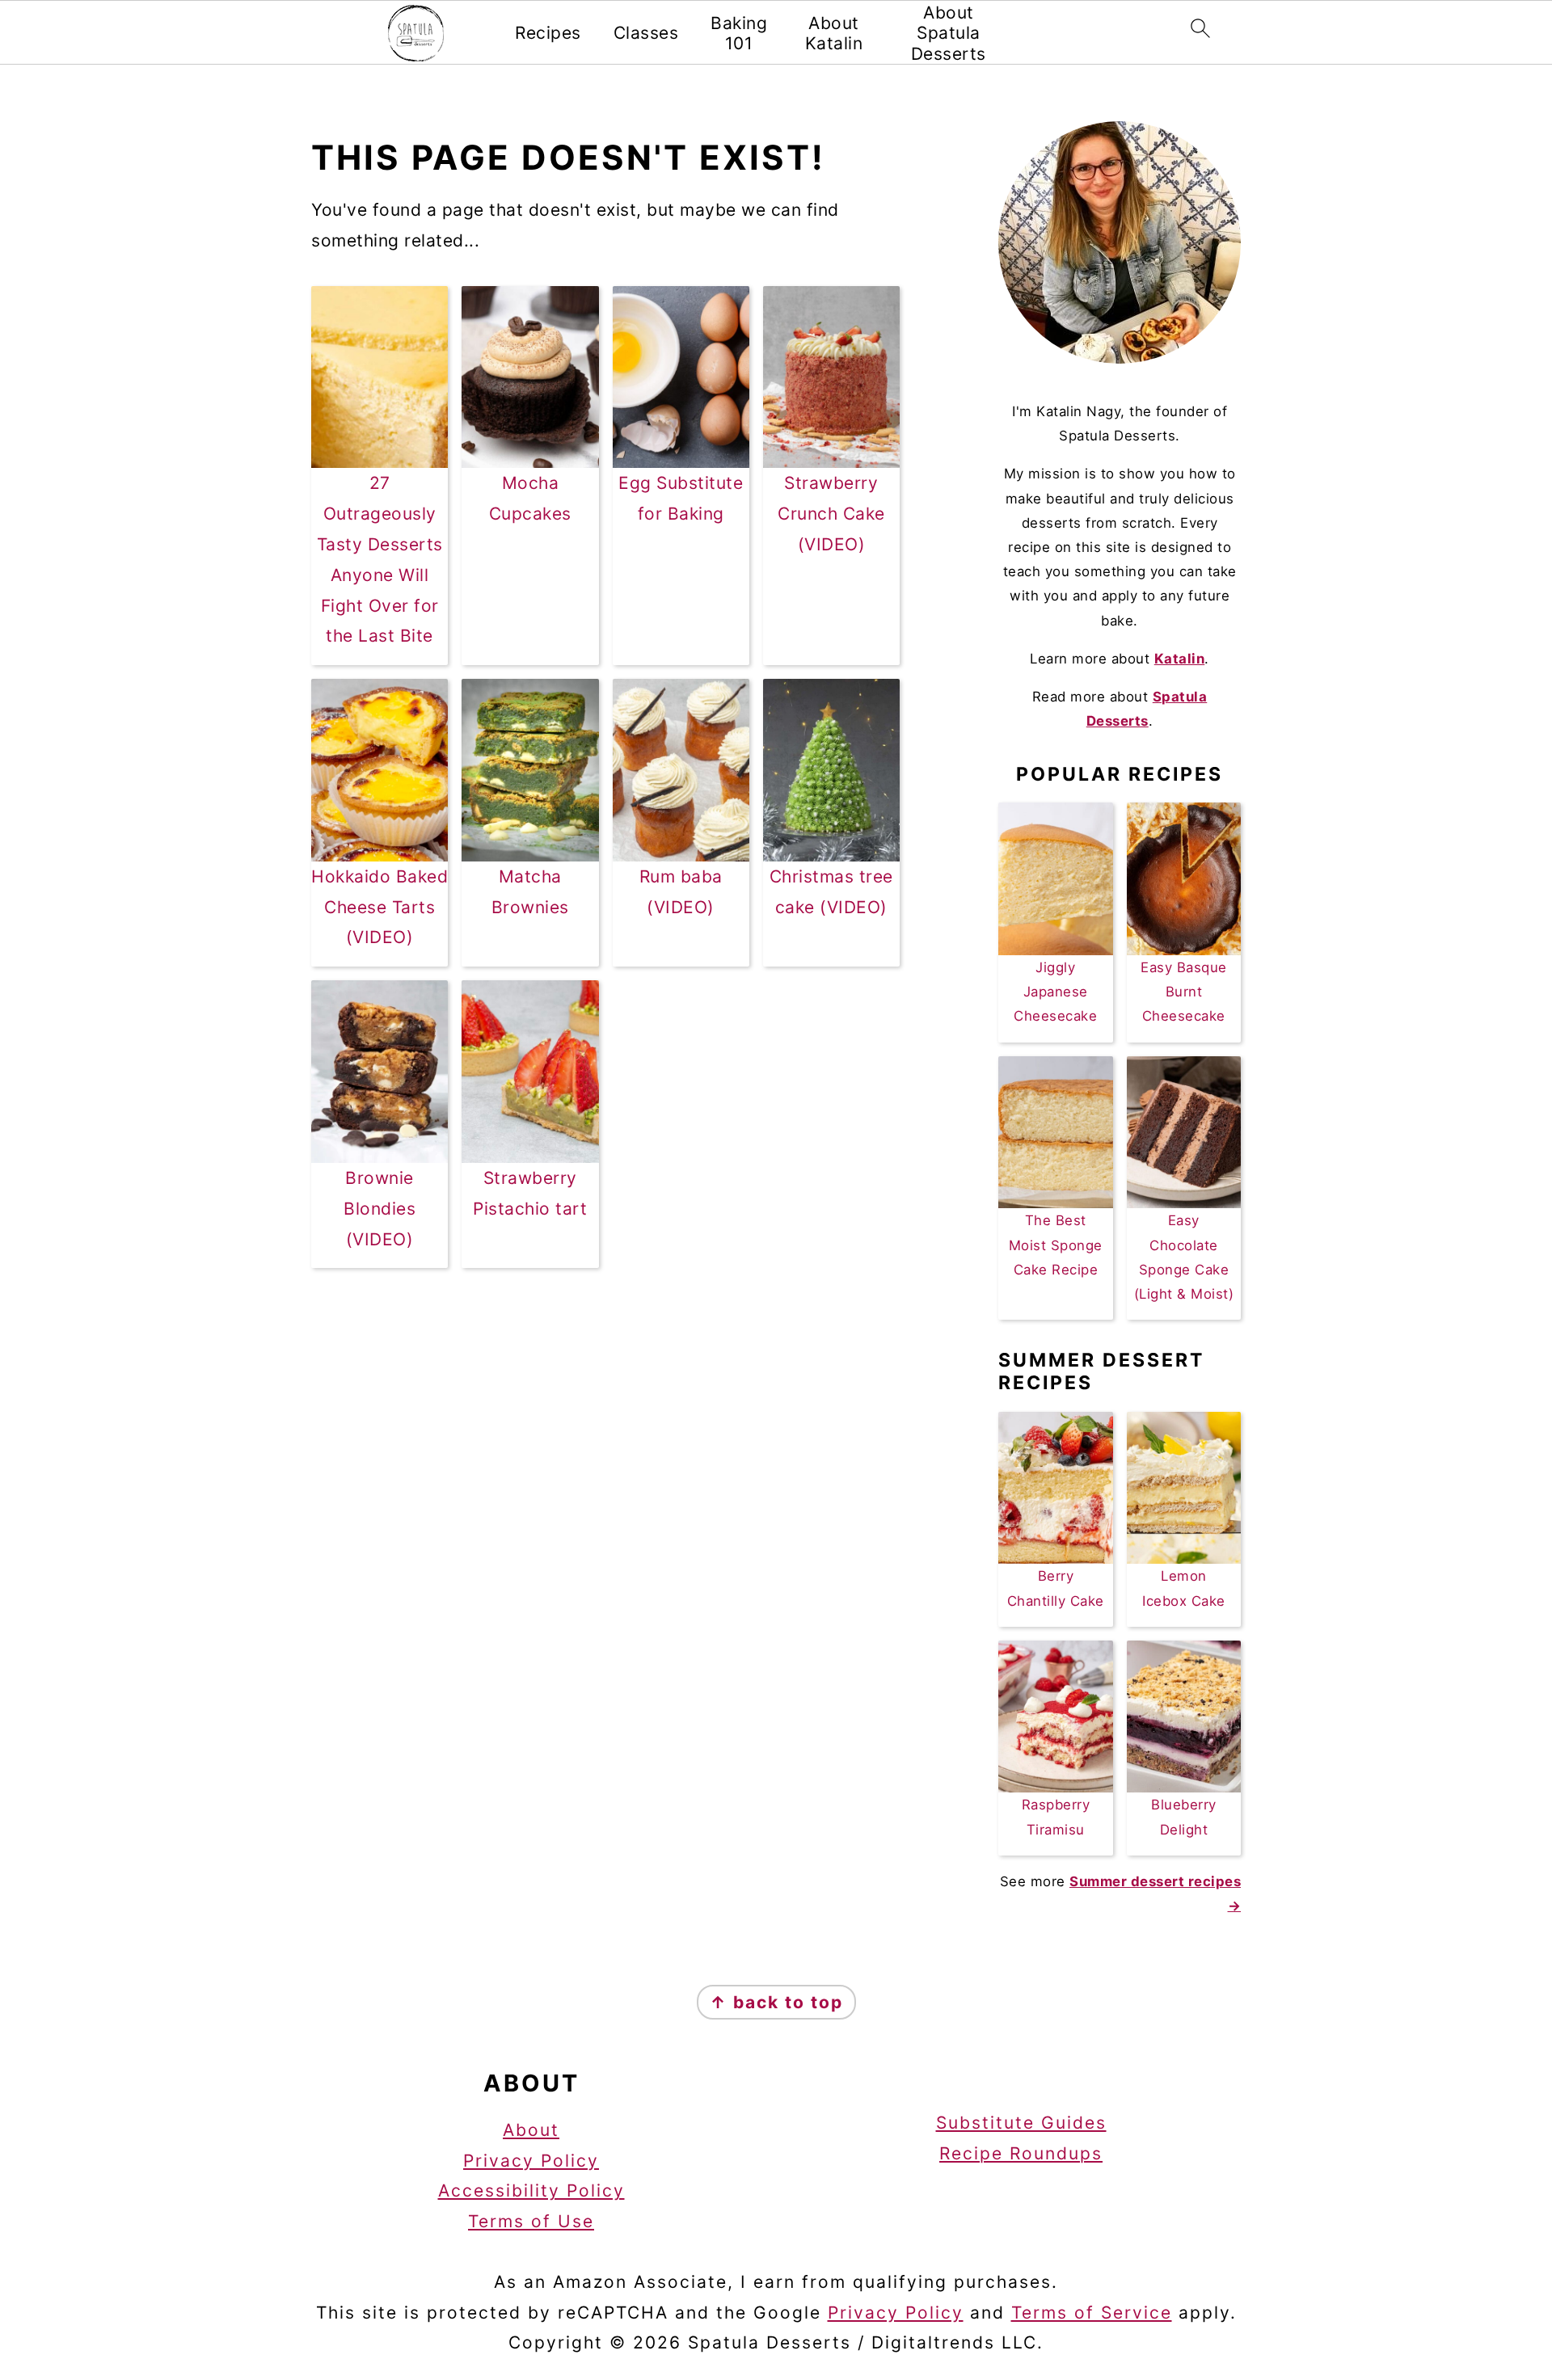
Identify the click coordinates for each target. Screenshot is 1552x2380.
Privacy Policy (531, 2161)
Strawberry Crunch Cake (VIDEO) (831, 514)
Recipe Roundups (1021, 2153)
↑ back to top (776, 2002)
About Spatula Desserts (949, 33)
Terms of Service (1092, 2313)
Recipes (548, 33)
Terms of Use (531, 2221)
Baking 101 (739, 33)
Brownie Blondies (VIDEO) (380, 1209)
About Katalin (834, 33)
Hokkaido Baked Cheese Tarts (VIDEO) (380, 907)
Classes (646, 33)
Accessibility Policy (531, 2190)
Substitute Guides (1021, 2123)
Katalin (1180, 659)
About (531, 2130)
